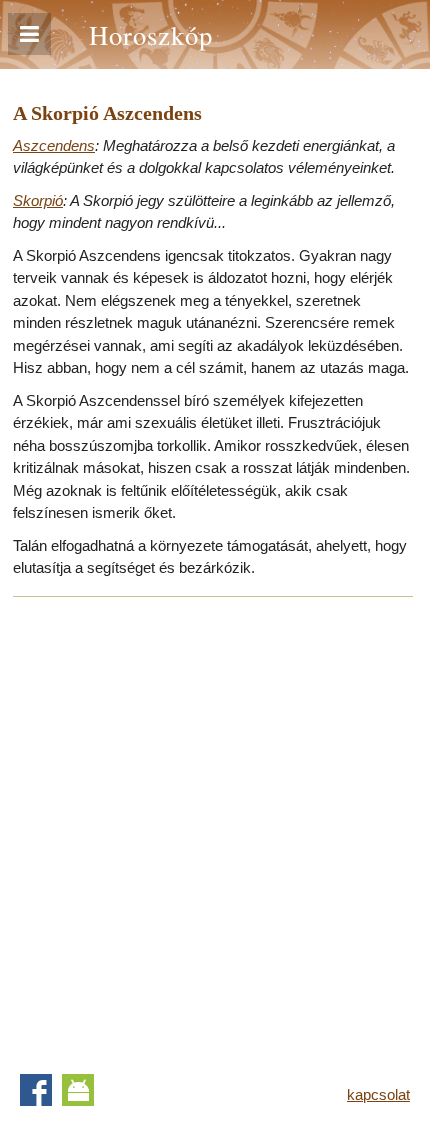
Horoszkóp (151, 34)
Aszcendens (54, 145)
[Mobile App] (78, 1090)
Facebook (36, 1090)
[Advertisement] (215, 829)
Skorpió (38, 200)
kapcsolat (378, 1094)
